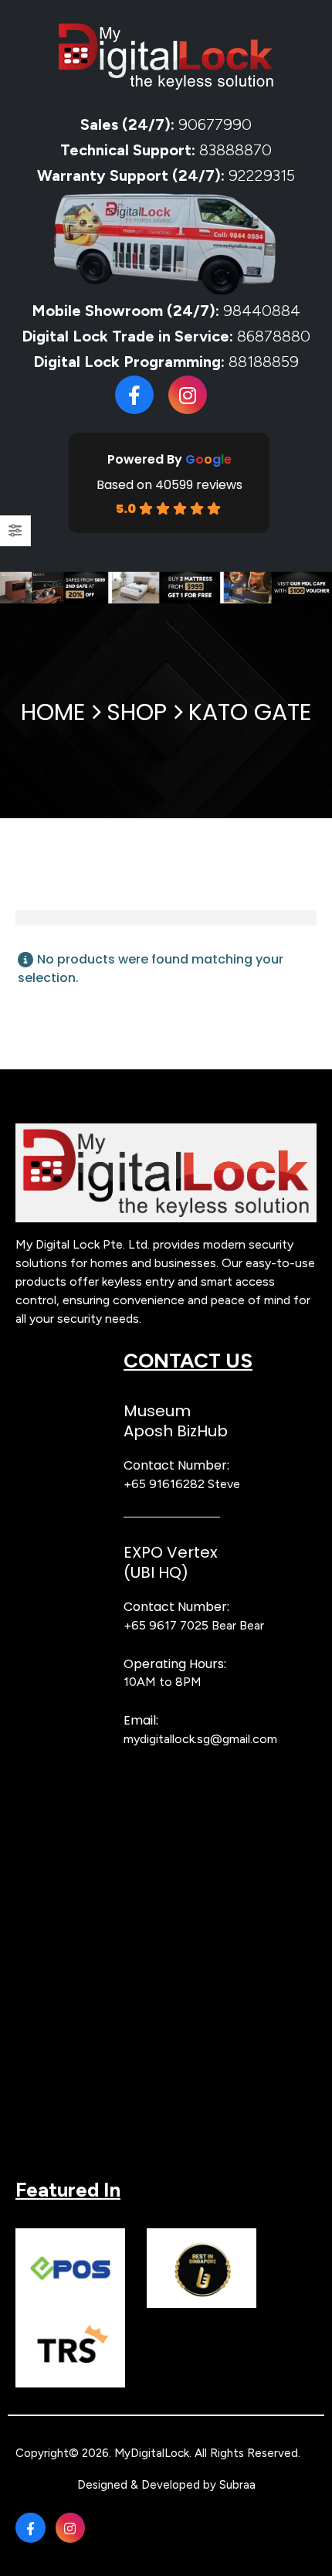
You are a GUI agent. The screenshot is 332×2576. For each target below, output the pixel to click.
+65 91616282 (164, 1484)
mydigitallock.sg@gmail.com (200, 1739)
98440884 (260, 311)
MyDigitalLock (152, 2453)
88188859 (264, 362)
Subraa (237, 2485)
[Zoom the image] (166, 1131)
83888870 (235, 150)
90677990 (215, 124)
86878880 (274, 336)
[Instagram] (188, 395)
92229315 (262, 175)
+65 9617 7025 (166, 1625)
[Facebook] (134, 395)
